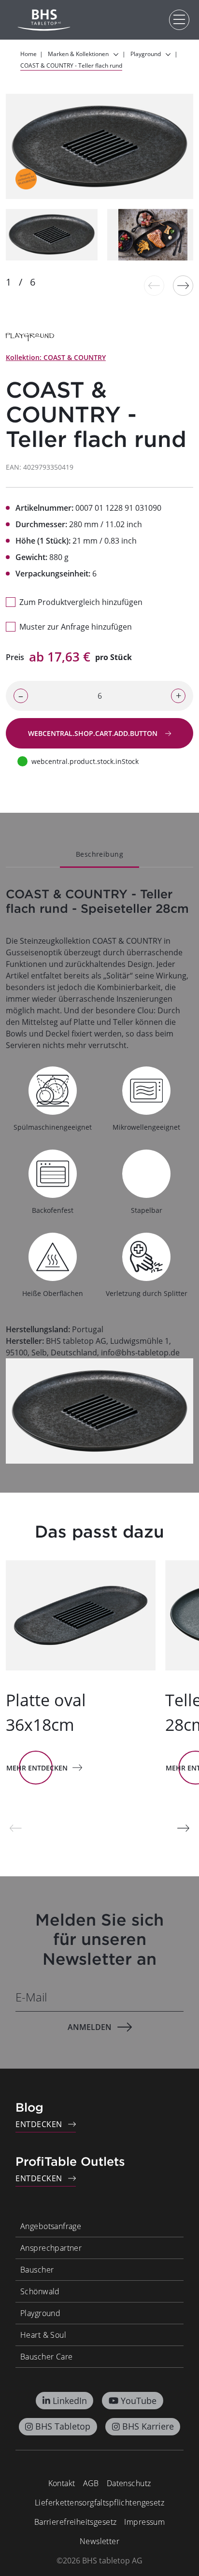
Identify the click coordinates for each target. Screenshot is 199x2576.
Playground (40, 2313)
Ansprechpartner (51, 2248)
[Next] (183, 286)
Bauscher (37, 2270)
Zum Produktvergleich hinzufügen (81, 602)
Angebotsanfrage (51, 2226)
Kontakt (62, 2483)
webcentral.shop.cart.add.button (94, 733)
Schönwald (40, 2291)
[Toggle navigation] (179, 20)
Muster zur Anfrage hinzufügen (76, 627)
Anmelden (90, 2027)
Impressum (144, 2522)
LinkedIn (70, 2401)
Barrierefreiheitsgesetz (76, 2522)
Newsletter (99, 2541)
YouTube (139, 2401)
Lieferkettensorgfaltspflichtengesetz (99, 2503)
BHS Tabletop (63, 2426)
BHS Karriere (148, 2426)
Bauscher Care (46, 2357)
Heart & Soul (43, 2335)
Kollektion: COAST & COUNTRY (56, 357)
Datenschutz (129, 2483)
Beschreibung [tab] (99, 854)
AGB (91, 2483)
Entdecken (39, 2124)
